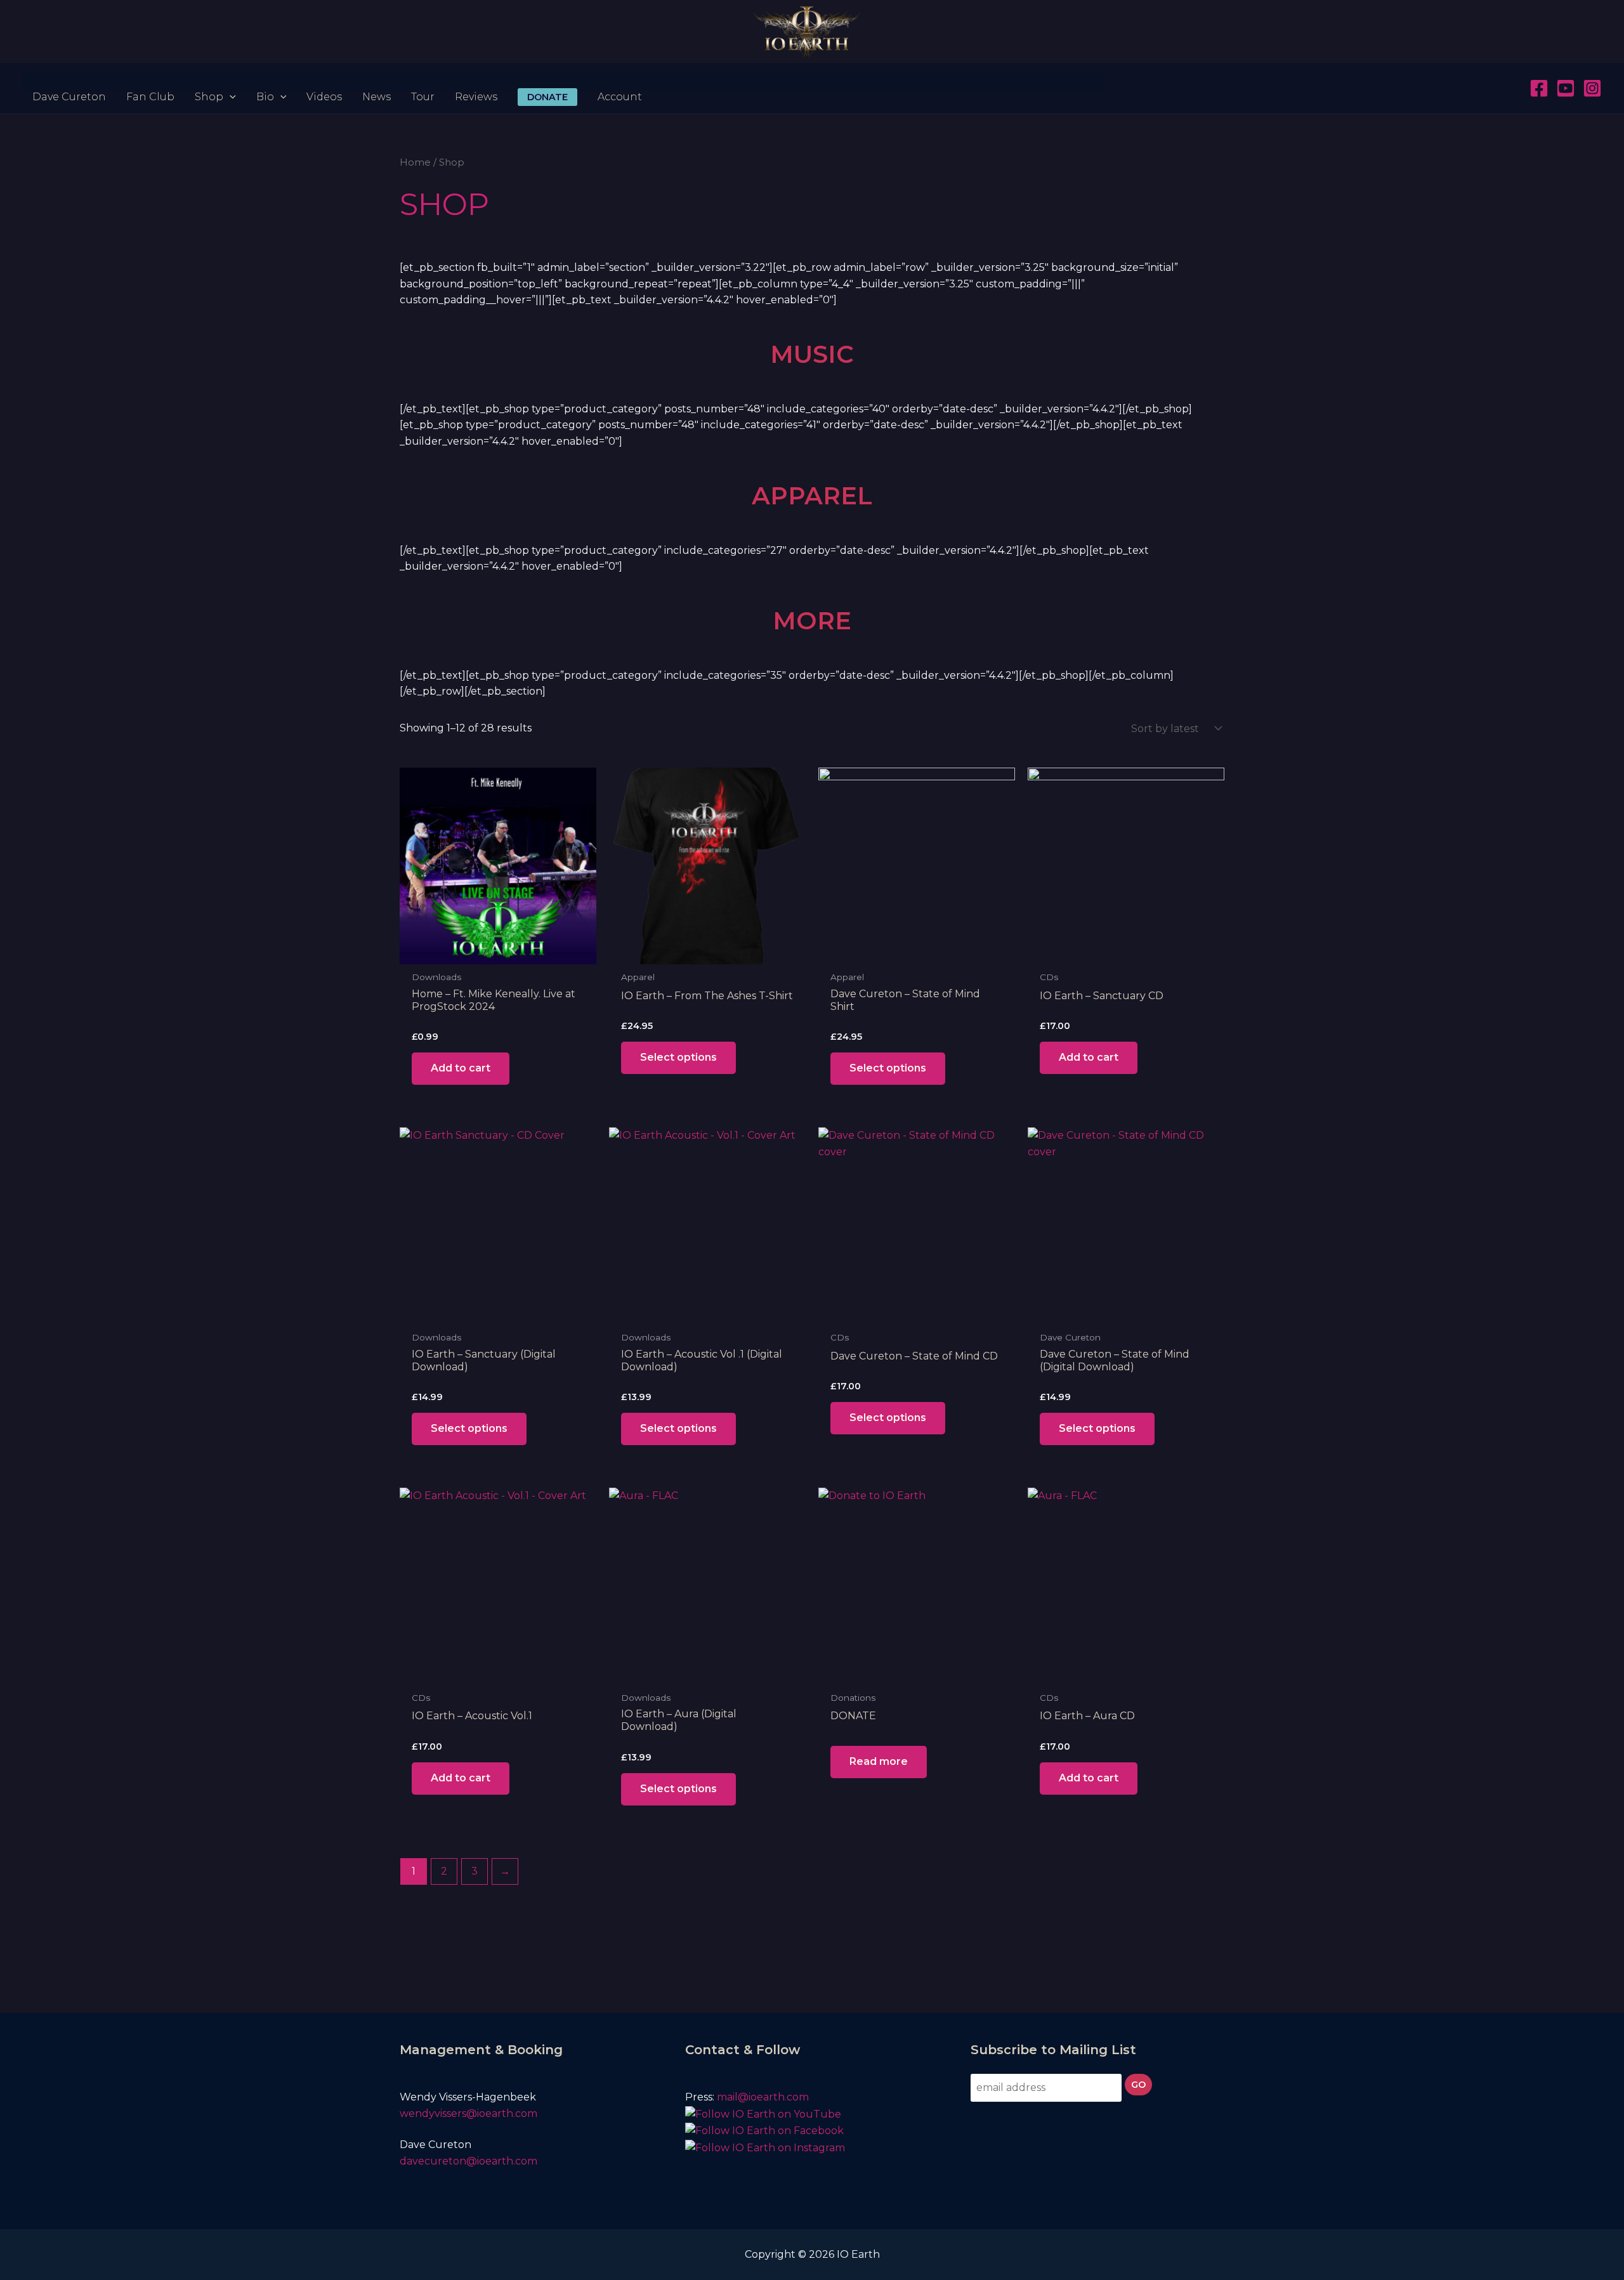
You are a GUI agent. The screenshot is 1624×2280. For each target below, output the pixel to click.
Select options (678, 1057)
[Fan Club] (150, 81)
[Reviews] (476, 81)
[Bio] (272, 81)
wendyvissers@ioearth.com (470, 2113)
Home (415, 162)
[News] (377, 81)
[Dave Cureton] (69, 81)
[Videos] (324, 81)
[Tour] (423, 81)
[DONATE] (547, 81)
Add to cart (461, 1068)
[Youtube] (1566, 88)
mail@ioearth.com (763, 2097)
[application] (230, 81)
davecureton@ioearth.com (470, 2161)
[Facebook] (1539, 88)
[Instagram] (1592, 88)
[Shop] (215, 81)
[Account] (620, 81)
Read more (879, 1761)
